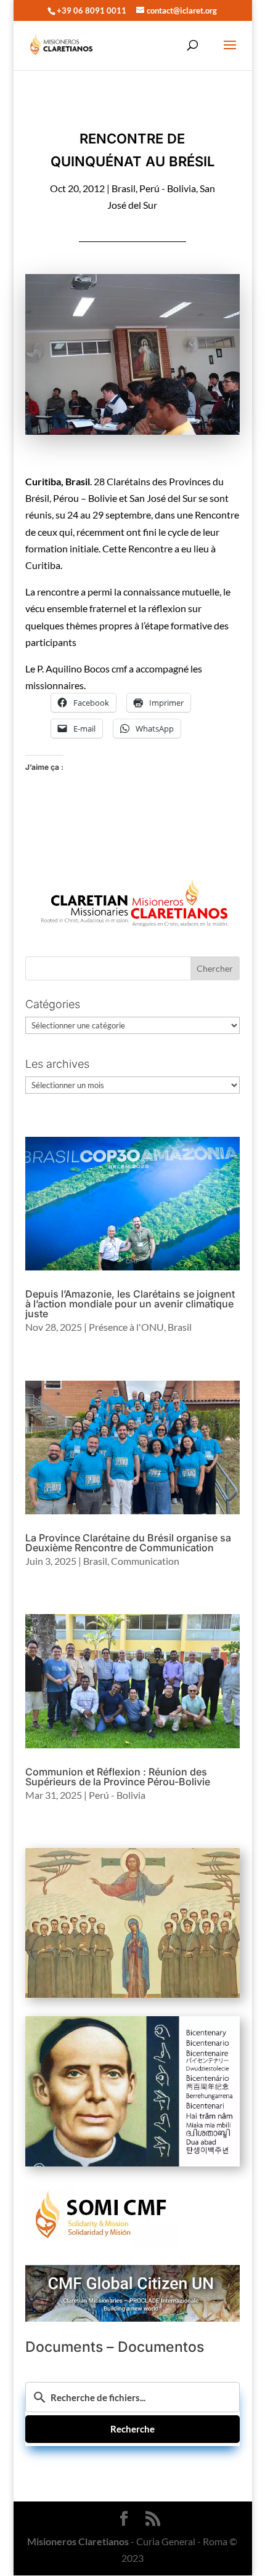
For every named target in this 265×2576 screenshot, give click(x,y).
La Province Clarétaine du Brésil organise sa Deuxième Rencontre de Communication (128, 1543)
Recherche (132, 2429)
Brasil (124, 188)
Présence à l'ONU (126, 1327)
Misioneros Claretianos (78, 2541)
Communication (145, 1561)
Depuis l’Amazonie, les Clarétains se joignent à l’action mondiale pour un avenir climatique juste (130, 1304)
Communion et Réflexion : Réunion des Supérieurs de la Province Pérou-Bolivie (118, 1777)
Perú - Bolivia (168, 188)
